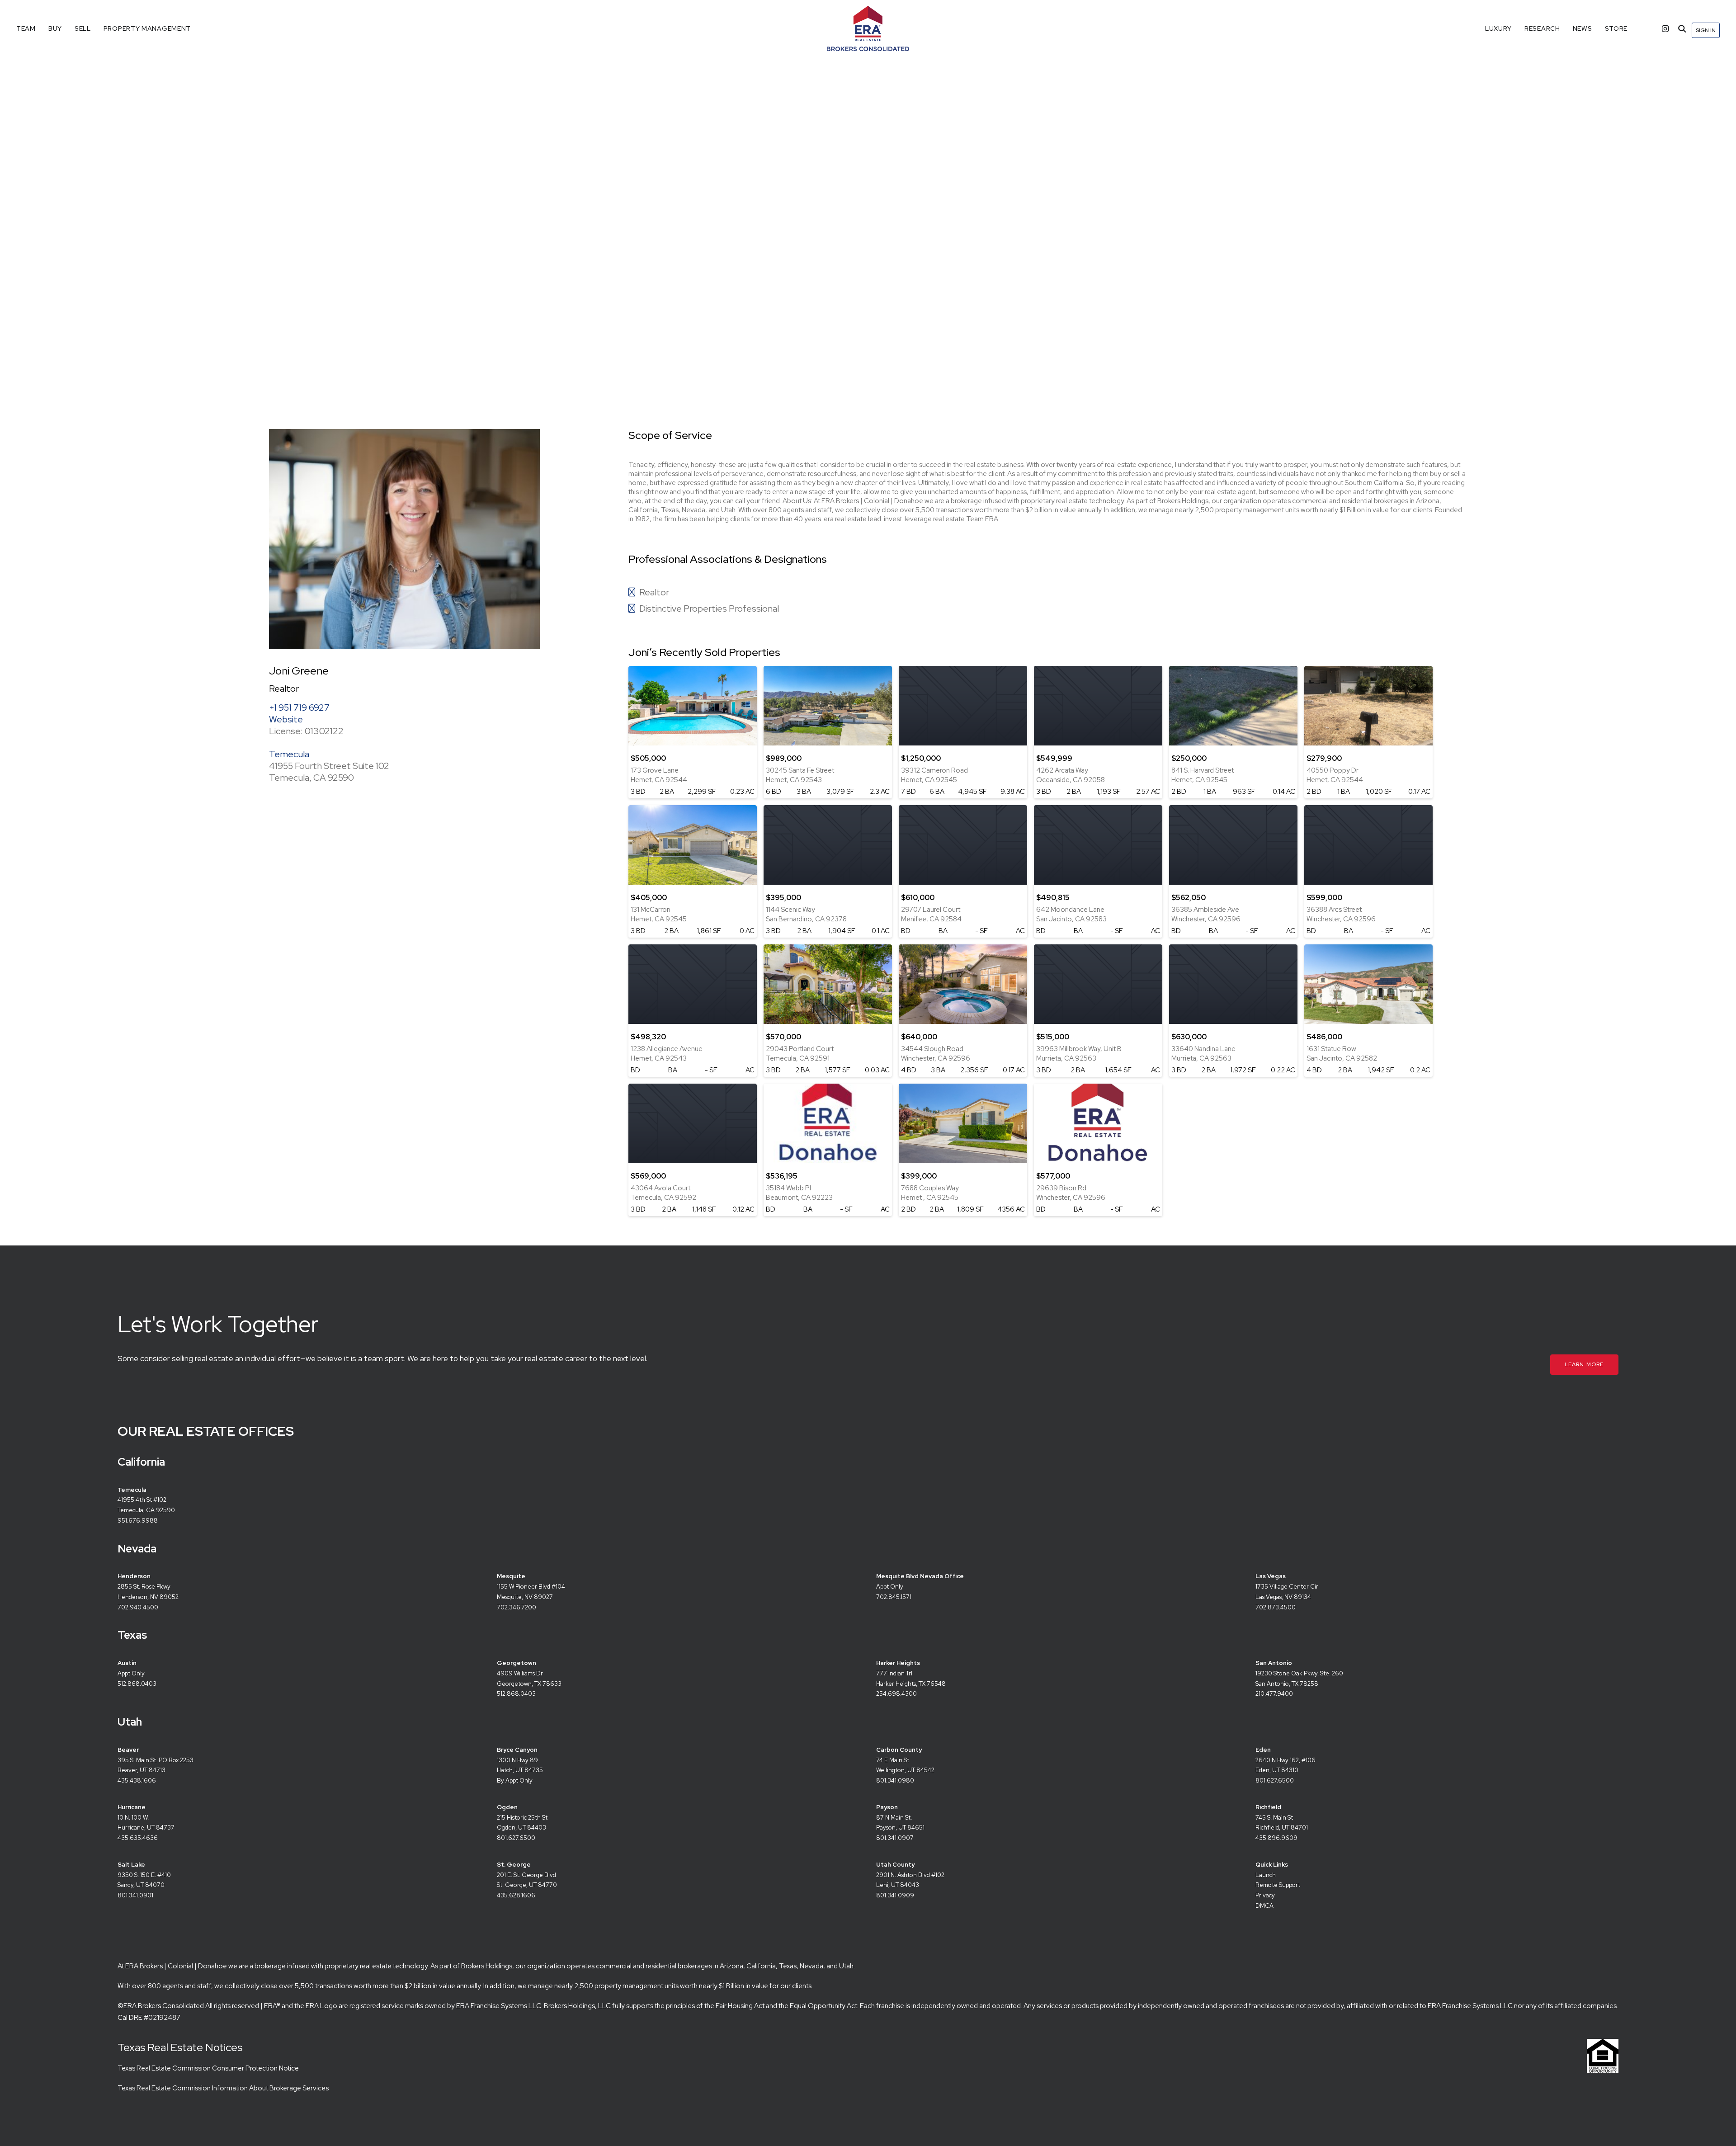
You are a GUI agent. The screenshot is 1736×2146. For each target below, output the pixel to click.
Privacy (1265, 1895)
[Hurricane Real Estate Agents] (291, 1823)
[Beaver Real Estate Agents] (291, 1766)
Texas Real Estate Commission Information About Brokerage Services (223, 2088)
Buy (55, 28)
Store (1616, 28)
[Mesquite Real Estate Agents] (670, 1592)
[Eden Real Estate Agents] (1050, 1766)
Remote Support (1278, 1885)
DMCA (1264, 1906)
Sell (83, 28)
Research (1542, 28)
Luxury (1498, 28)
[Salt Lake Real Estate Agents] (291, 1886)
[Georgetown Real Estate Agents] (1050, 1679)
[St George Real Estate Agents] (670, 1886)
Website (286, 719)
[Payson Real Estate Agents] (1050, 1823)
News (1583, 28)
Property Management (147, 28)
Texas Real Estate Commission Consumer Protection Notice (208, 2068)
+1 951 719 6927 (299, 707)
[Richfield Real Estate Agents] (1429, 1823)
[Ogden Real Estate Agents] (670, 1823)
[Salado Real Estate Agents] (291, 1679)
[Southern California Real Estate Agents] (354, 1506)
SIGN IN (1706, 30)
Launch (1266, 1875)
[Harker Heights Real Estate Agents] (1429, 1679)
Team (26, 28)
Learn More (1584, 1364)
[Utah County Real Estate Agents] (1050, 1886)
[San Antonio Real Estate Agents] (670, 1679)
